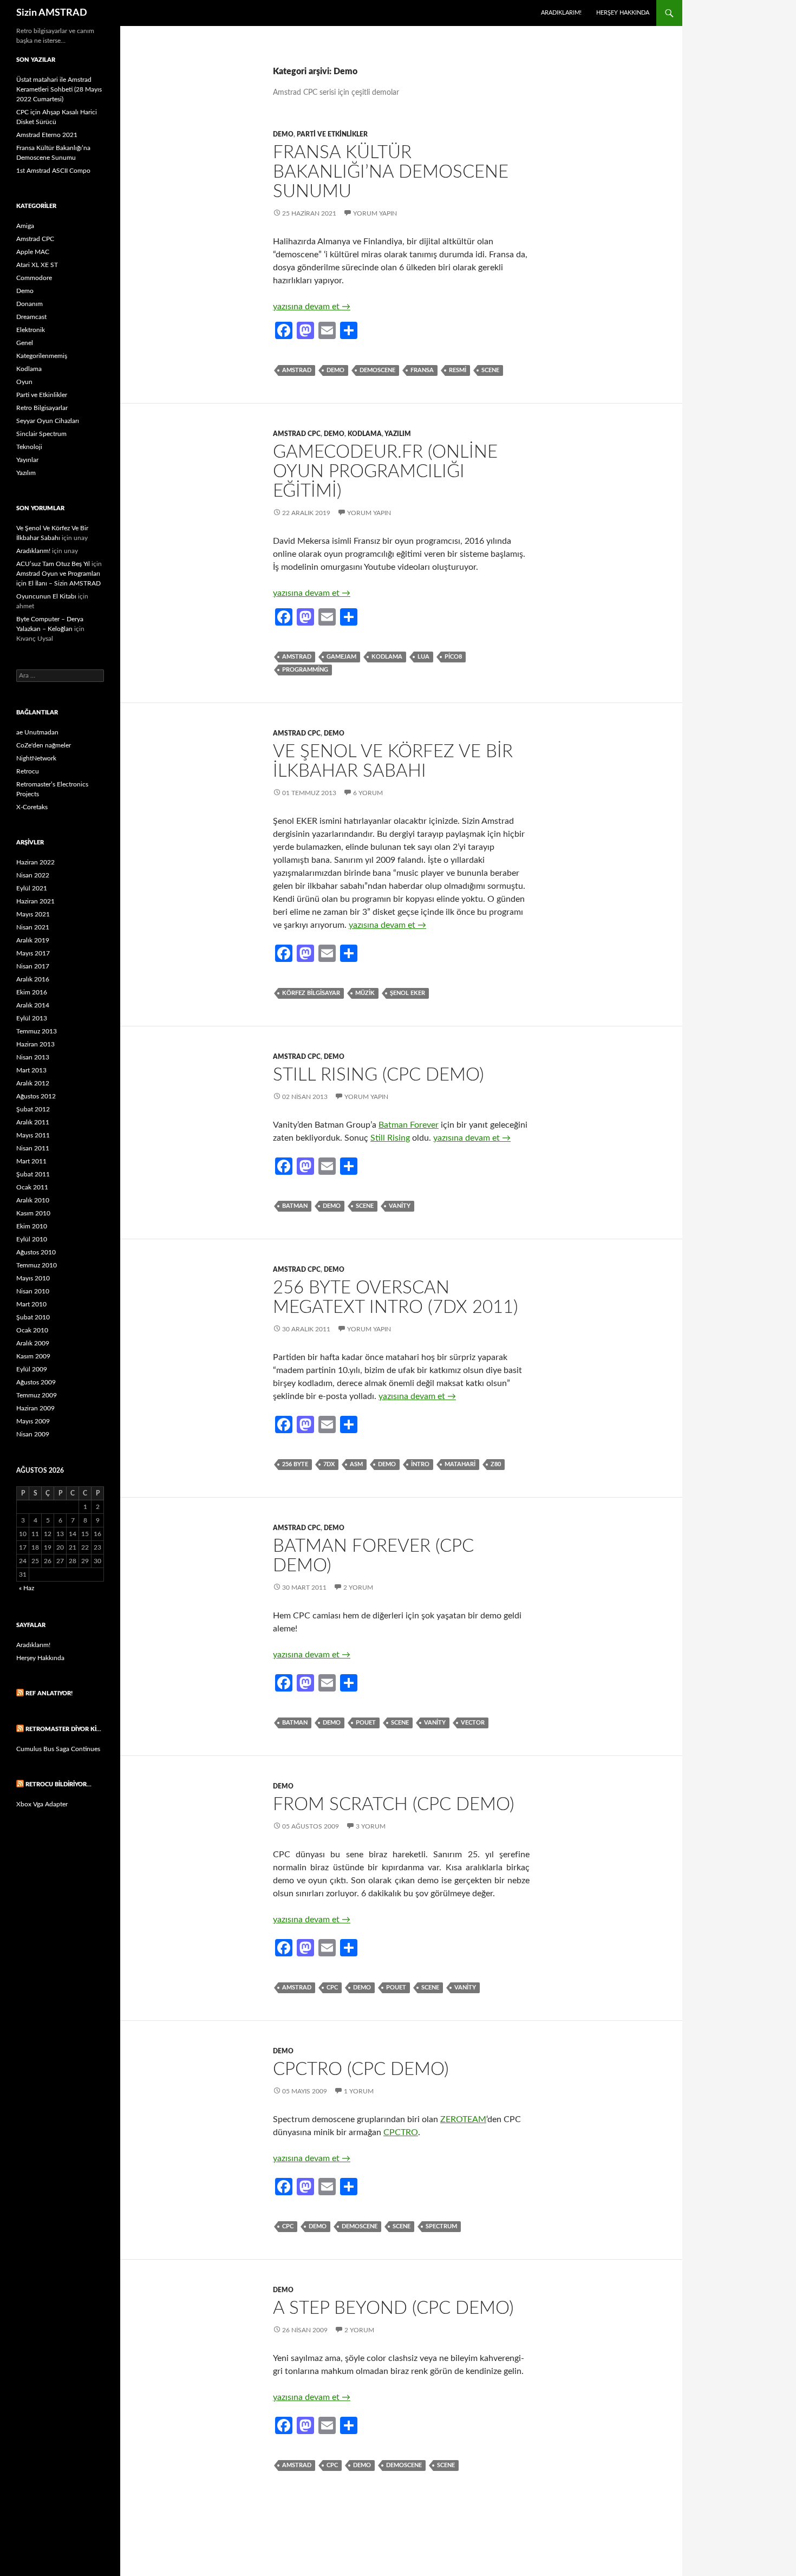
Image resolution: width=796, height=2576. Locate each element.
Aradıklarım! (561, 13)
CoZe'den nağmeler (44, 745)
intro (420, 1464)
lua (423, 657)
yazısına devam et (312, 307)
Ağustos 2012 (36, 1096)
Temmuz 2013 (37, 1031)
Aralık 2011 (33, 1122)
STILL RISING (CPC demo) (379, 1075)
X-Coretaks (32, 807)
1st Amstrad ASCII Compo (53, 171)
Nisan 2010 (33, 1291)
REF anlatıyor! (49, 1693)
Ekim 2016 (32, 992)
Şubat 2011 (33, 1174)
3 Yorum (371, 1826)
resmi (458, 370)
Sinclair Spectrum (41, 434)
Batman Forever (409, 1125)
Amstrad (297, 370)
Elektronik (31, 330)
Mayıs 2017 (33, 953)
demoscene (377, 370)
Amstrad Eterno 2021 (47, 135)
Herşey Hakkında (623, 13)
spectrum (441, 2226)
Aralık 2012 (33, 1083)
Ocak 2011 (32, 1187)
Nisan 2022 (33, 875)
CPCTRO (401, 2132)
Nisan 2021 (33, 927)
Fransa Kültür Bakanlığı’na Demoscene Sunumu (391, 172)
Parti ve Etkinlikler (332, 134)
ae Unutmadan (37, 732)
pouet (366, 1723)
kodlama (387, 657)
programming (305, 670)
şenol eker (407, 993)
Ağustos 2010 (36, 1252)
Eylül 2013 (32, 1018)
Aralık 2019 (33, 940)
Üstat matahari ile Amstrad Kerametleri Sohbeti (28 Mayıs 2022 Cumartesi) (59, 89)
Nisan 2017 (33, 966)
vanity (400, 1206)
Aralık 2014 (33, 1005)
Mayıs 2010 (33, 1278)
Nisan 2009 (33, 1434)
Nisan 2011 (33, 1148)
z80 (496, 1464)
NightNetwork (36, 758)
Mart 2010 (31, 1304)
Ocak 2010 (32, 1330)
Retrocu (28, 771)
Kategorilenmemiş (42, 356)
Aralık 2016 (33, 979)
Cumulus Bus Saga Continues (58, 1749)
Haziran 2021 (35, 901)
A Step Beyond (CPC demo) (393, 2308)
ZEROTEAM (463, 2119)
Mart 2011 (31, 1161)
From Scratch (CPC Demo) (394, 1804)
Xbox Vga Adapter (42, 1804)
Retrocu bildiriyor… (58, 1784)
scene (490, 370)
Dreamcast (31, 317)
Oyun (24, 382)
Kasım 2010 (33, 1213)
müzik (365, 993)
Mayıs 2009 (33, 1421)
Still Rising (390, 1138)
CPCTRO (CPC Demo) (361, 2069)
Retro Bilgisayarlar (42, 408)
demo (335, 370)
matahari (460, 1464)
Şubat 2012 (33, 1109)
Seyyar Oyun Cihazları (48, 421)
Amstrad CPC (297, 434)
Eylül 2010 (32, 1239)
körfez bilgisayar (311, 993)
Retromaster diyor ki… (63, 1729)
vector (473, 1723)
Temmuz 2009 (37, 1395)
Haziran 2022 (35, 862)
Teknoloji (29, 447)
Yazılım (398, 434)
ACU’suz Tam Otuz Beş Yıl (53, 564)
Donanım (30, 304)
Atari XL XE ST (37, 265)
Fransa (422, 370)
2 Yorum (358, 1588)
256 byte (295, 1464)
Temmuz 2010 (37, 1265)
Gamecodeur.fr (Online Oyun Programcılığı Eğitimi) (385, 471)
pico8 (453, 657)
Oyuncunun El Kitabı (46, 596)
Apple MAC (33, 252)
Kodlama (365, 434)
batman (295, 1206)
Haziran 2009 (35, 1408)
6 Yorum (368, 793)
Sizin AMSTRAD (52, 13)
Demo (283, 134)
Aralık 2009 (33, 1343)
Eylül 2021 (32, 888)
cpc (332, 1988)
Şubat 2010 (33, 1317)
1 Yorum (359, 2091)
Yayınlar (27, 460)
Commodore (34, 278)
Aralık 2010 (33, 1200)
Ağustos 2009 (36, 1382)
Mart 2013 (31, 1070)
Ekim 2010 (32, 1226)
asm (356, 1464)
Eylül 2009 (32, 1369)
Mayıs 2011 (33, 1135)
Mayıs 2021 (33, 914)
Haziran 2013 (35, 1044)
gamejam (341, 657)
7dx (329, 1464)
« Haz (27, 1588)
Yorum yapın (375, 213)
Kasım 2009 (33, 1356)
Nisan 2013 (33, 1057)
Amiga (25, 226)
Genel (25, 343)
